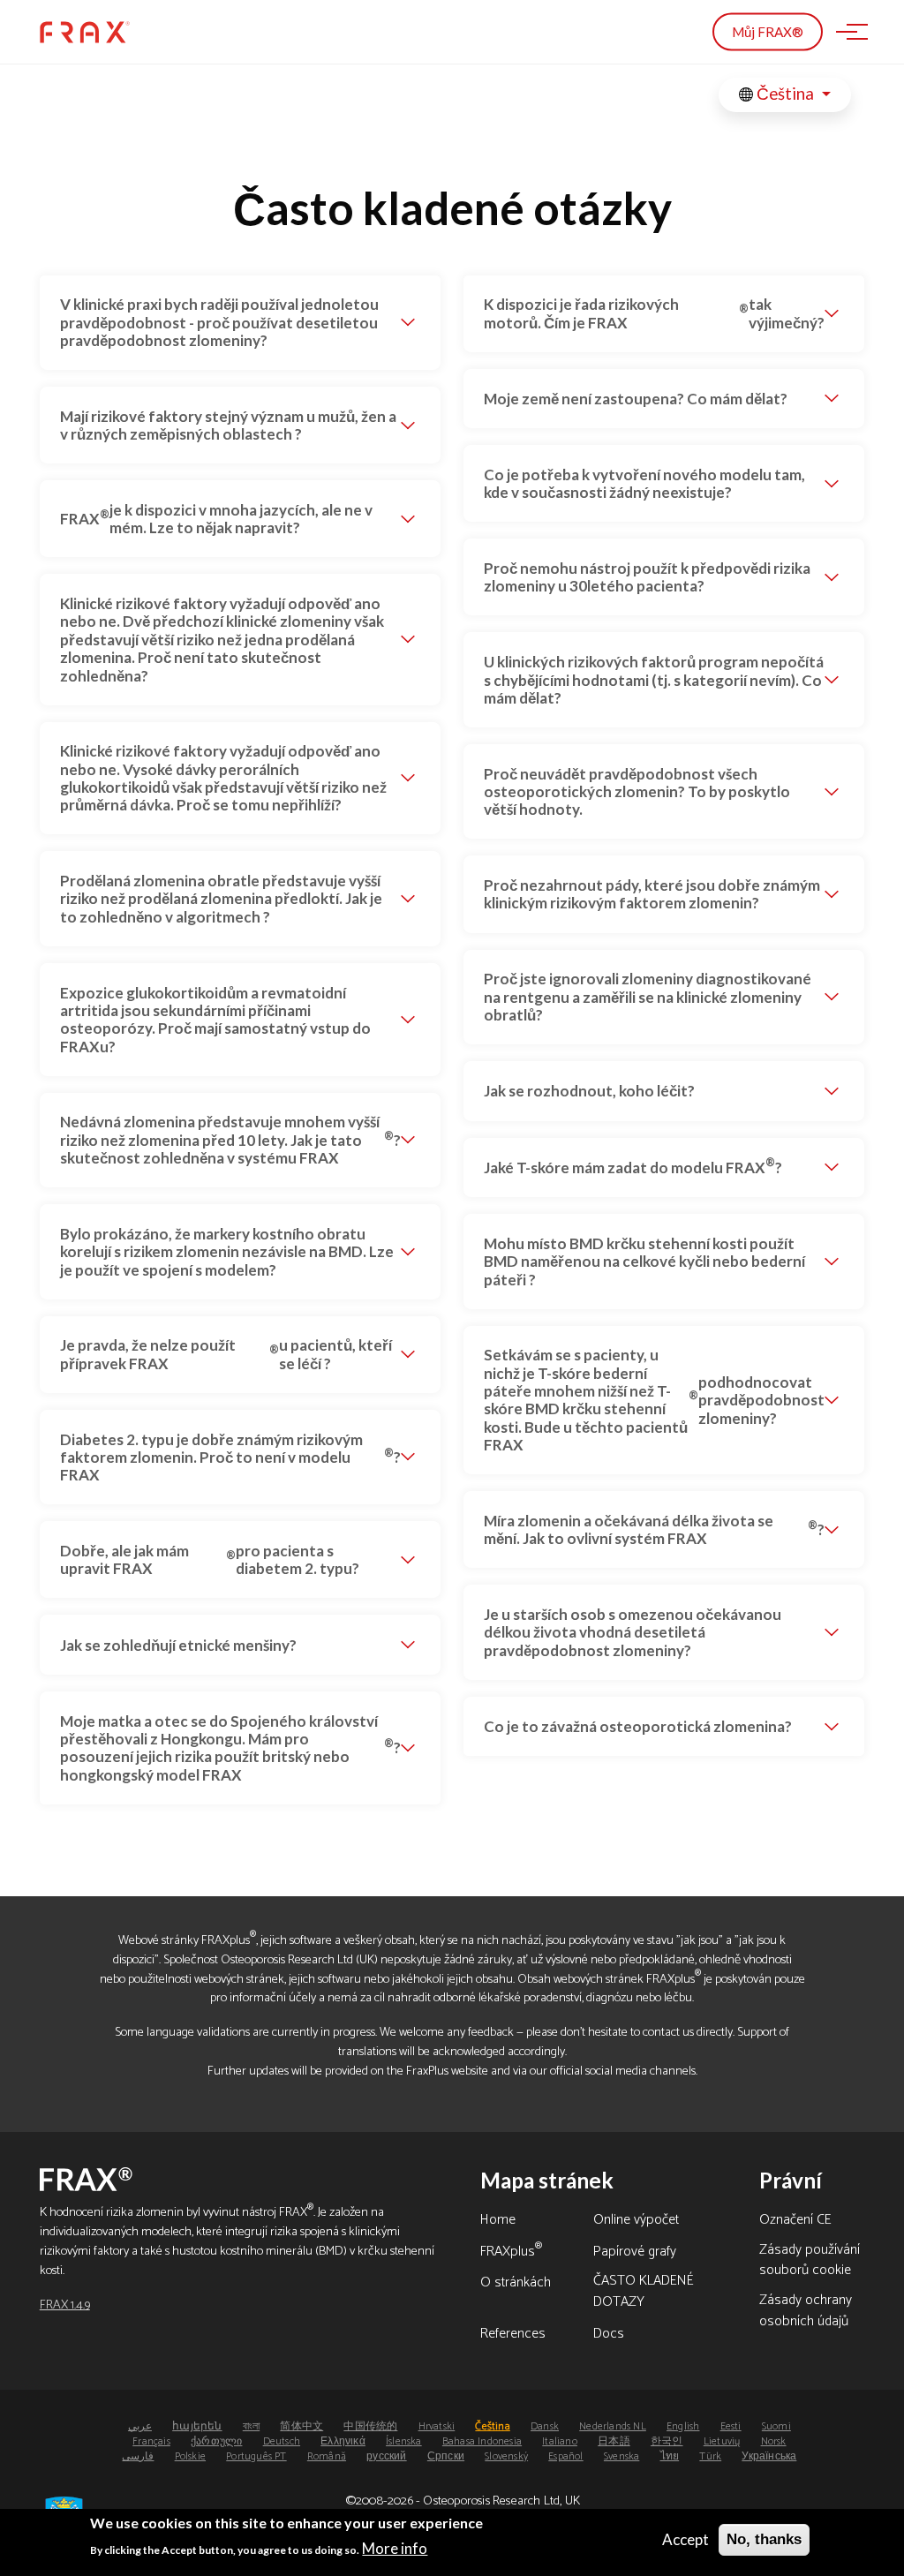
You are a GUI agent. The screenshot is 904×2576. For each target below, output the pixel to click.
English (683, 2426)
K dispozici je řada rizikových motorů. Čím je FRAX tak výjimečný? (654, 313)
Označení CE (795, 2221)
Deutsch (282, 2441)
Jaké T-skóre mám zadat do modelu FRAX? (633, 1165)
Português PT (256, 2456)
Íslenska (404, 2441)
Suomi (776, 2426)
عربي (140, 2426)
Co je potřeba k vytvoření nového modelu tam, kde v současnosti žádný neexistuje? (644, 483)
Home (498, 2221)
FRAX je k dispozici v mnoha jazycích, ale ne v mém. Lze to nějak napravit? (216, 519)
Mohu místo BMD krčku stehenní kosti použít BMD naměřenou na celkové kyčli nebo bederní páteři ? (644, 1262)
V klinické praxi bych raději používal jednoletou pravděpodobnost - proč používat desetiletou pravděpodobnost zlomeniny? (219, 322)
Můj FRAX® (768, 32)
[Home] (85, 32)
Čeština (785, 94)
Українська (769, 2456)
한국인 (667, 2441)
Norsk (774, 2441)
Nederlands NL (613, 2426)
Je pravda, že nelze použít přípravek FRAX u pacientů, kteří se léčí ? (226, 1354)
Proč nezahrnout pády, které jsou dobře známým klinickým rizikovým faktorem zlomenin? (652, 894)
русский (386, 2456)
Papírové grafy (635, 2253)
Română (327, 2456)
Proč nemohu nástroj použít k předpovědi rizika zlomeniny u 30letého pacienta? (647, 577)
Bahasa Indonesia (482, 2441)
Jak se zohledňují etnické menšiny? (178, 1645)
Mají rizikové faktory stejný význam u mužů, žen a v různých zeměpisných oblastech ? (228, 425)
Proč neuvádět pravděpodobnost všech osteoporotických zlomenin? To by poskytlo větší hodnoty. (637, 792)
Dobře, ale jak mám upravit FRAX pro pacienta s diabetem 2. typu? (209, 1559)
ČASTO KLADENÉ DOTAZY (644, 2293)
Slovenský (506, 2456)
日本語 (614, 2441)
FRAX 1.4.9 (65, 2305)
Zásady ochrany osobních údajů (806, 2312)
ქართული (216, 2441)
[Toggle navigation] (847, 32)
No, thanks (764, 2539)
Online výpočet (636, 2221)
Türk (710, 2456)
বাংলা (251, 2426)
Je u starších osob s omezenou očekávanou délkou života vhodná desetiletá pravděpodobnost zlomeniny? (633, 1632)
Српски (446, 2456)
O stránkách (516, 2284)
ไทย (670, 2456)
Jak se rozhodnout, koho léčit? (589, 1091)
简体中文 (301, 2426)
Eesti (731, 2426)
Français (151, 2441)
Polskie (190, 2456)
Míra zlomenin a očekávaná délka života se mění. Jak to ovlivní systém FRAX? (654, 1529)
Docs (609, 2335)
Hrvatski (437, 2426)
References (513, 2335)
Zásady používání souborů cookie (810, 2262)
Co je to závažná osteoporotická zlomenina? (638, 1726)
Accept (686, 2539)
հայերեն (197, 2426)
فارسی (138, 2456)
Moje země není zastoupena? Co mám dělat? (636, 399)
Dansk (545, 2426)
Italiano (560, 2441)
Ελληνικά (343, 2441)
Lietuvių (722, 2441)
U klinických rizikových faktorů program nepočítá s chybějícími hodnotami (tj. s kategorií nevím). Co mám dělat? (654, 680)
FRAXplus (511, 2253)
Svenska (621, 2456)
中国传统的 (370, 2426)
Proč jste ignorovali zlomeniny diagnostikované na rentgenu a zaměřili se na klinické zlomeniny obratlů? (648, 997)
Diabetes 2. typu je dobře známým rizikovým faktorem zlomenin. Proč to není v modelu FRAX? (230, 1457)
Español (565, 2456)
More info (395, 2548)
